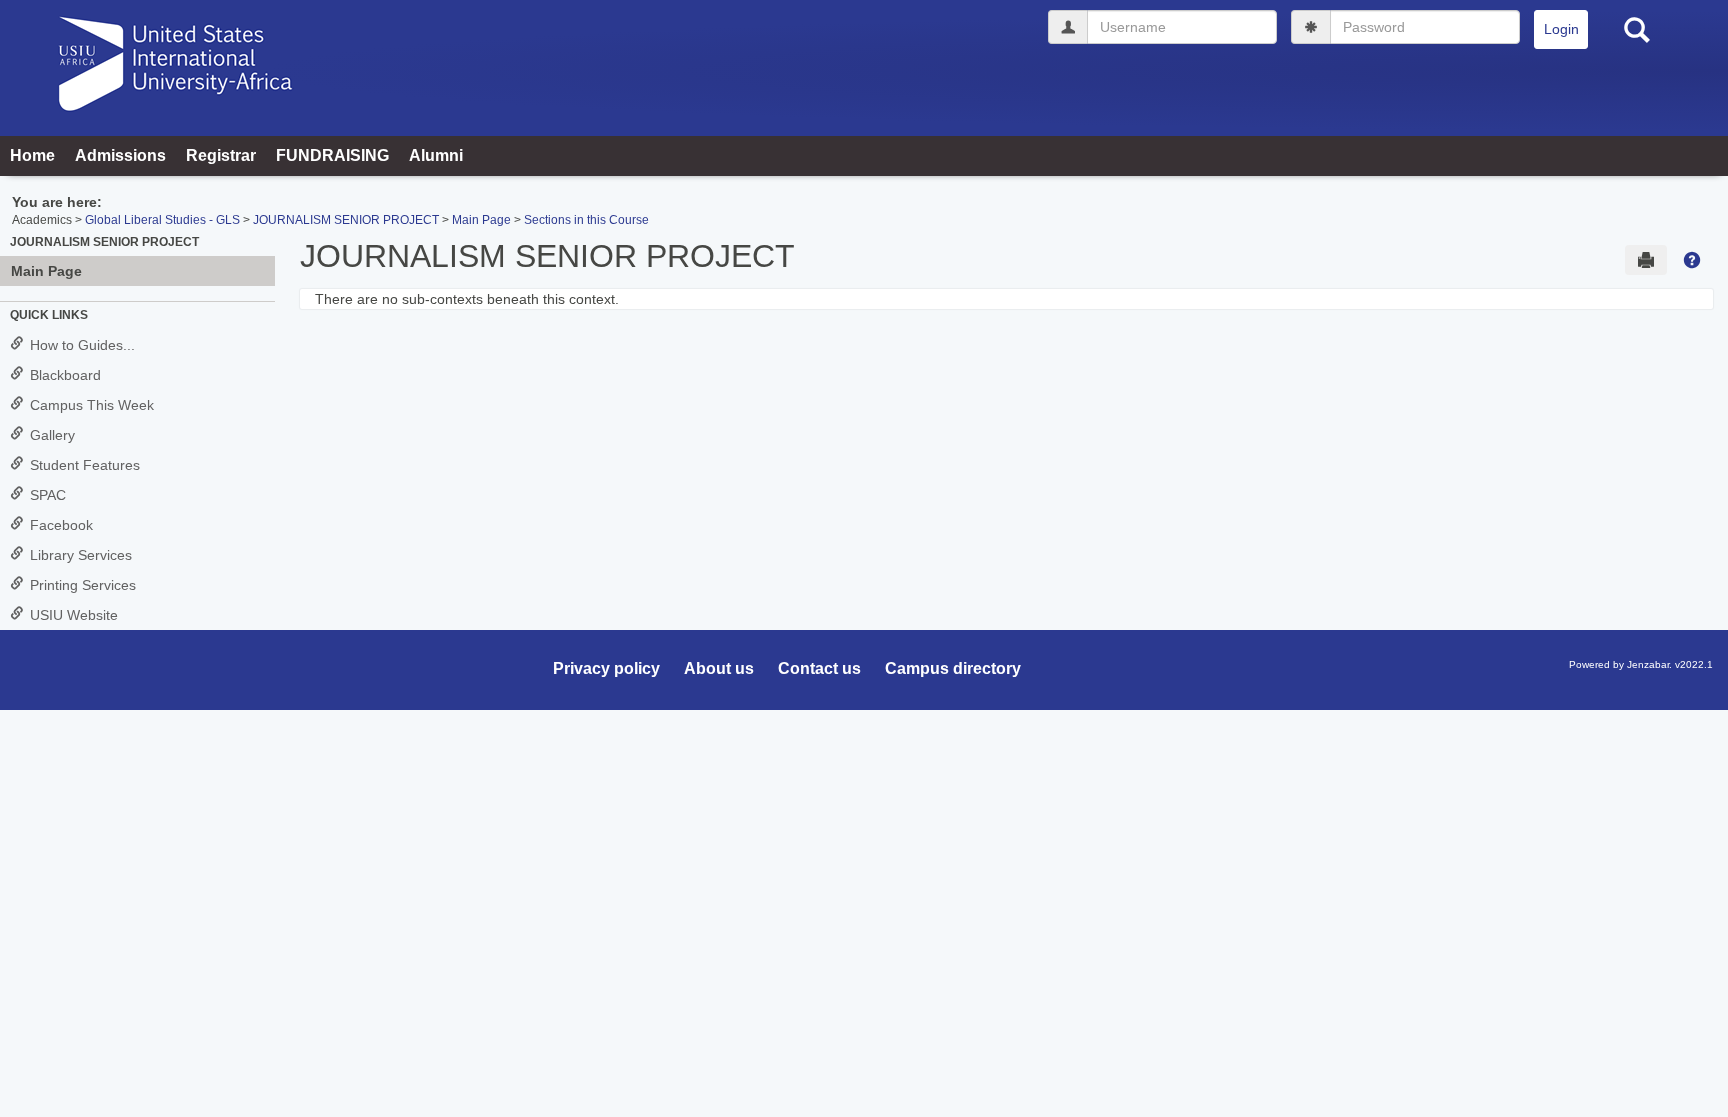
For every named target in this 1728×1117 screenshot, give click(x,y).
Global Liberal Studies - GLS (162, 220)
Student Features (85, 465)
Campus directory (953, 668)
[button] (1692, 260)
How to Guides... (82, 345)
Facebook (61, 525)
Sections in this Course (586, 220)
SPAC (48, 495)
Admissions (120, 155)
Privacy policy (606, 668)
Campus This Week (92, 405)
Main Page (481, 220)
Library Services (81, 555)
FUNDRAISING (332, 155)
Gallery (52, 435)
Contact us (819, 668)
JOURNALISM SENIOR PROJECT (346, 220)
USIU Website (74, 615)
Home (32, 155)
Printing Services (83, 585)
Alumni (436, 155)
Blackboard (65, 375)
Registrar (221, 155)
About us (719, 668)
